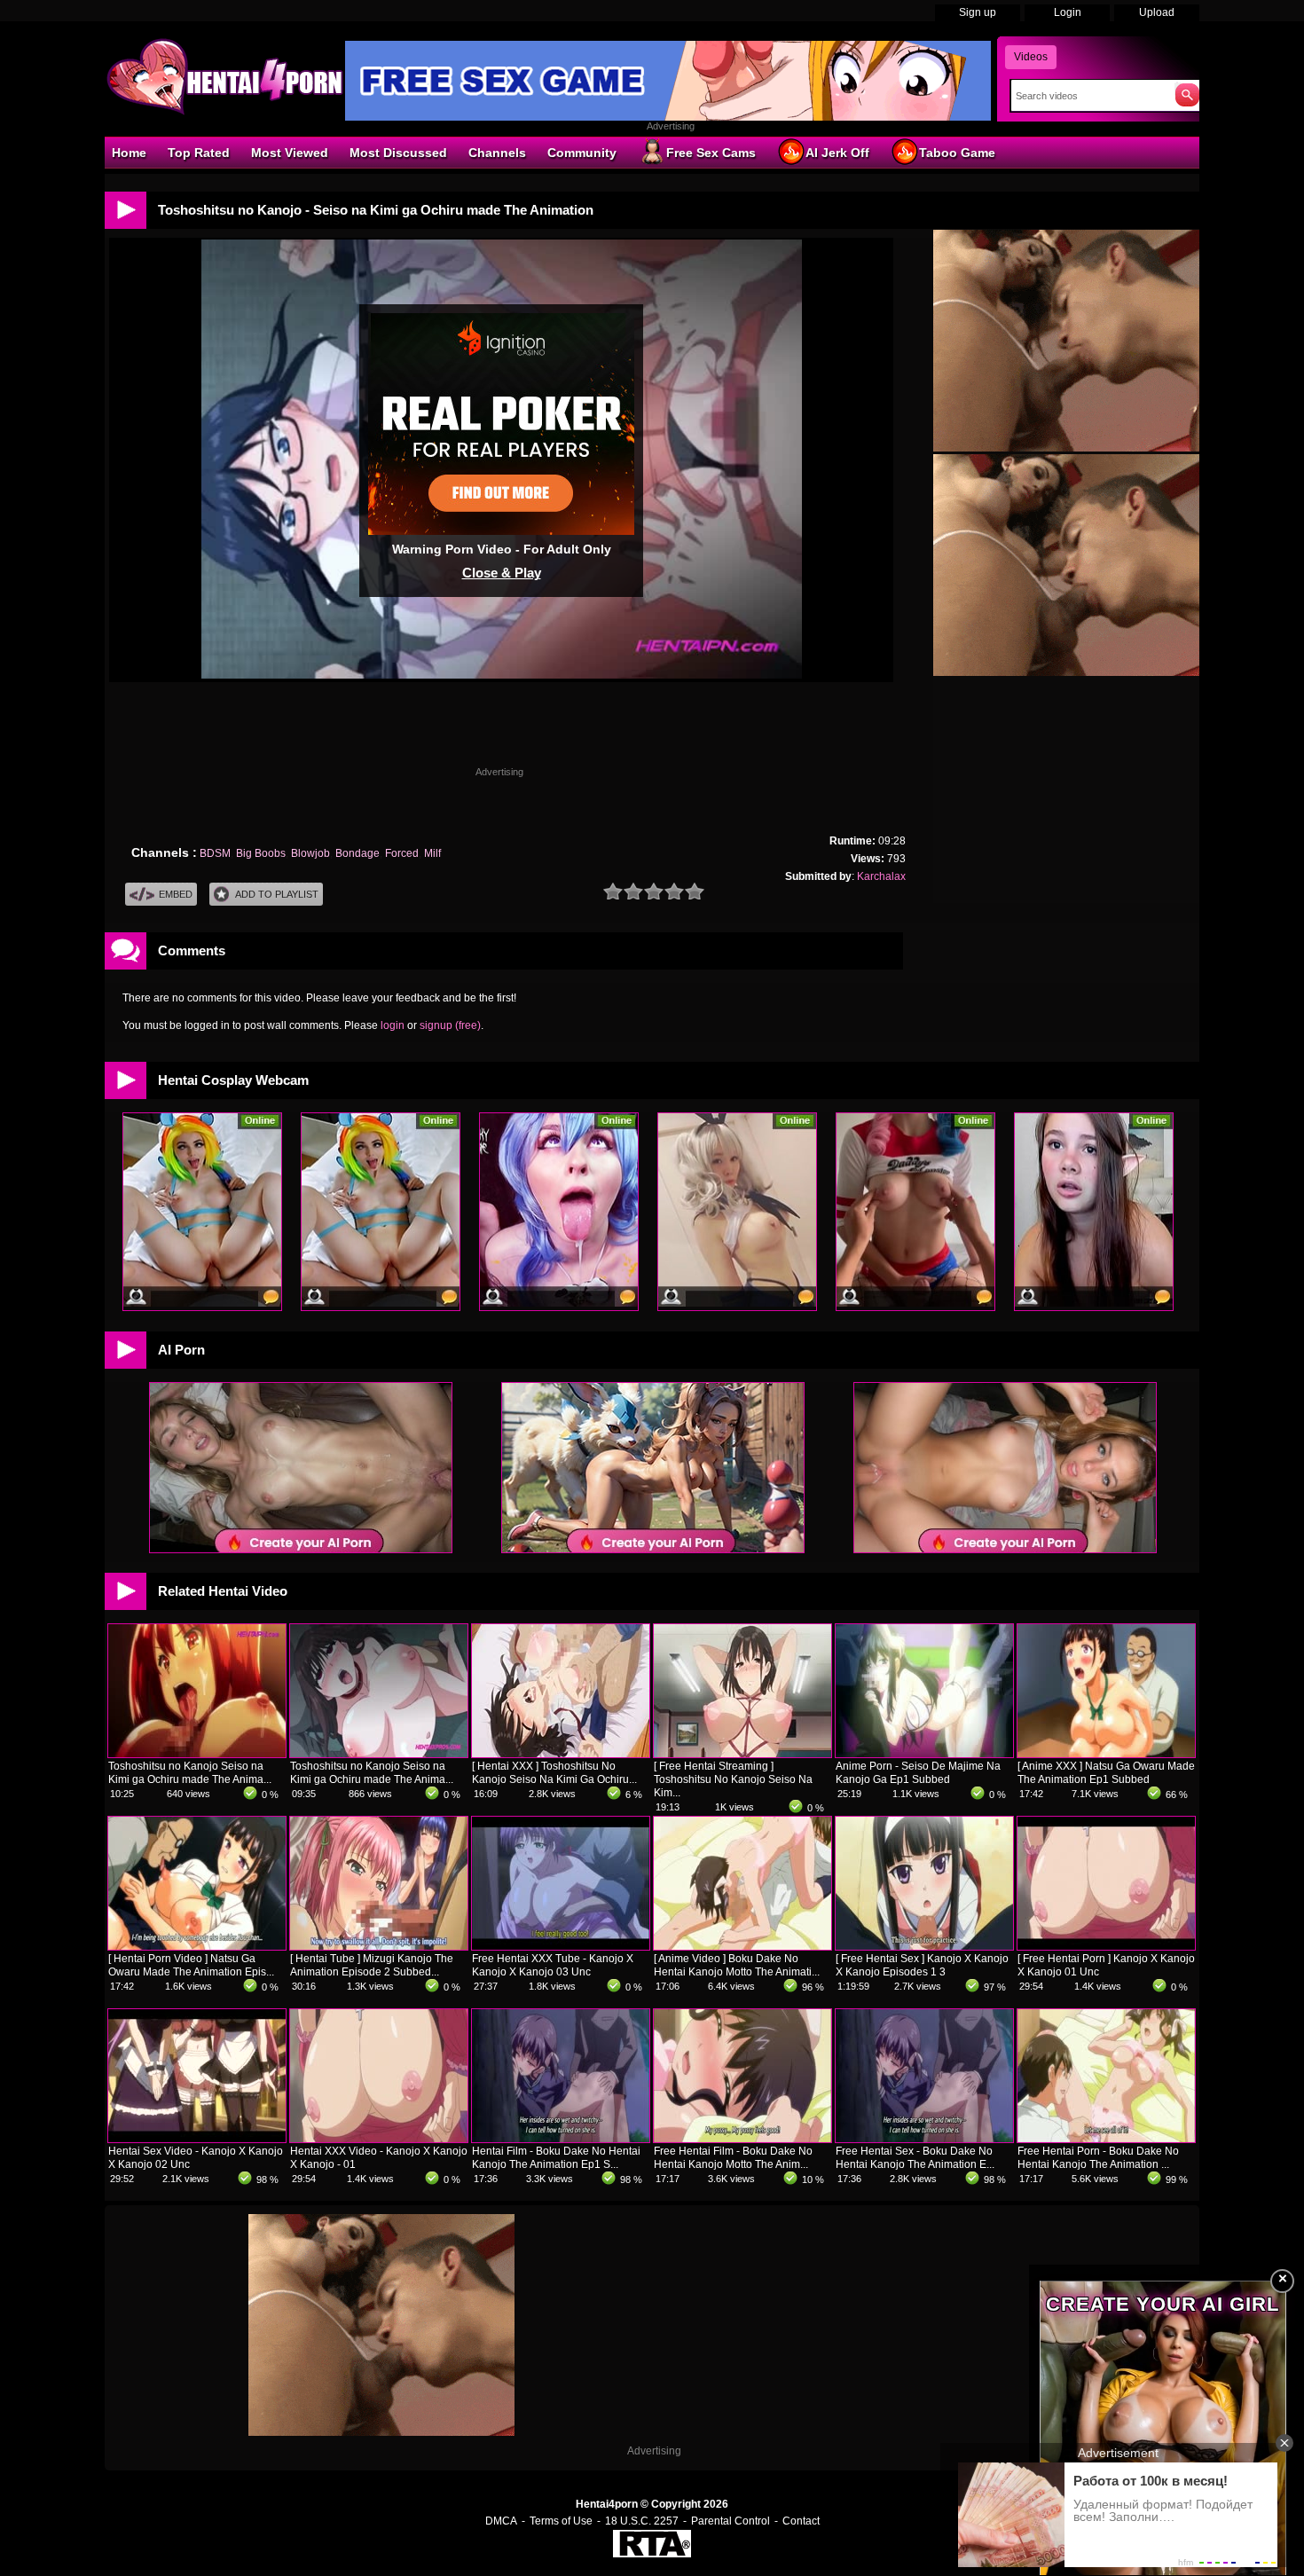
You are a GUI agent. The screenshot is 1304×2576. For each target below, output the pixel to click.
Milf (432, 853)
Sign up (978, 12)
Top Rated (199, 153)
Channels (497, 153)
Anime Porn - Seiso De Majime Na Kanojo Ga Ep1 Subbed (918, 1773)
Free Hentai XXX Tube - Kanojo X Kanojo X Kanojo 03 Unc (553, 1965)
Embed (176, 894)
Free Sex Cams (711, 153)
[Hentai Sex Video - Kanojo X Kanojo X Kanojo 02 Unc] (197, 2139)
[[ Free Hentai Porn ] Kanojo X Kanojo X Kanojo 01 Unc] (1106, 1946)
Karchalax (881, 876)
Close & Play (502, 573)
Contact (801, 2521)
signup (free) (450, 1025)
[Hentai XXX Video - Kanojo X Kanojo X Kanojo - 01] (379, 2139)
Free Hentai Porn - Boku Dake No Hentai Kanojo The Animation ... (1098, 2158)
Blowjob (310, 853)
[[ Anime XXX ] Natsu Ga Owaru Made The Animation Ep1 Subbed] (1106, 1754)
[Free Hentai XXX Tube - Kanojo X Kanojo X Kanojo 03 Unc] (561, 1946)
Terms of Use (561, 2521)
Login (1068, 12)
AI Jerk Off (837, 153)
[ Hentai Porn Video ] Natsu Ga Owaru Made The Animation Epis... (191, 1965)
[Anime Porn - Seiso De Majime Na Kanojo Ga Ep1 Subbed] (924, 1754)
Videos (1031, 57)
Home (129, 153)
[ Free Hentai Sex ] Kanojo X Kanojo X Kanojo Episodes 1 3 (922, 1965)
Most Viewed (290, 153)
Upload (1157, 12)
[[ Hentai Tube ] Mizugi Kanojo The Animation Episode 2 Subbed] (379, 1946)
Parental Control (731, 2521)
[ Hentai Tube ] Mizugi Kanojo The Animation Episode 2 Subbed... (372, 1965)
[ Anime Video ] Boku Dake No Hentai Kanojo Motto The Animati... (737, 1965)
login (393, 1025)
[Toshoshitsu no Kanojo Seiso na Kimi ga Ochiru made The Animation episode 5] (379, 1754)
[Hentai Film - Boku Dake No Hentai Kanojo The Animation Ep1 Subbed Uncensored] (561, 2139)
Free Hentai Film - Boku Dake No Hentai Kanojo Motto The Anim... (733, 2158)
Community (582, 153)
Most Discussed (398, 153)
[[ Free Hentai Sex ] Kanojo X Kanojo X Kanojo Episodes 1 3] (924, 1946)
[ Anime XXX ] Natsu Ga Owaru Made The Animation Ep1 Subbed (1106, 1773)
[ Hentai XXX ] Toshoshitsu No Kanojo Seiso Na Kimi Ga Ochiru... (554, 1773)
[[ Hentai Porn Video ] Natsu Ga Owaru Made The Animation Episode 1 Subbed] (197, 1946)
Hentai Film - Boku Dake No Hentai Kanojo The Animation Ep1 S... (556, 2158)
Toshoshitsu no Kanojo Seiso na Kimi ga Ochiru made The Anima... (190, 1773)
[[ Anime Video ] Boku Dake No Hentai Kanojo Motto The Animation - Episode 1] (742, 1946)
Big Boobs (261, 853)
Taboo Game (957, 153)
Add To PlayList (277, 894)
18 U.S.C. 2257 (642, 2521)
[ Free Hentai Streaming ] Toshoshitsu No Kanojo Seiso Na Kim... (733, 1779)
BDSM (215, 853)
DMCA (501, 2521)
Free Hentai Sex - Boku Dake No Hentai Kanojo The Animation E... (915, 2158)
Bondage (357, 853)
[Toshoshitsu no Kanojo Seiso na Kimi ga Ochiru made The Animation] (197, 1754)
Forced (402, 853)
